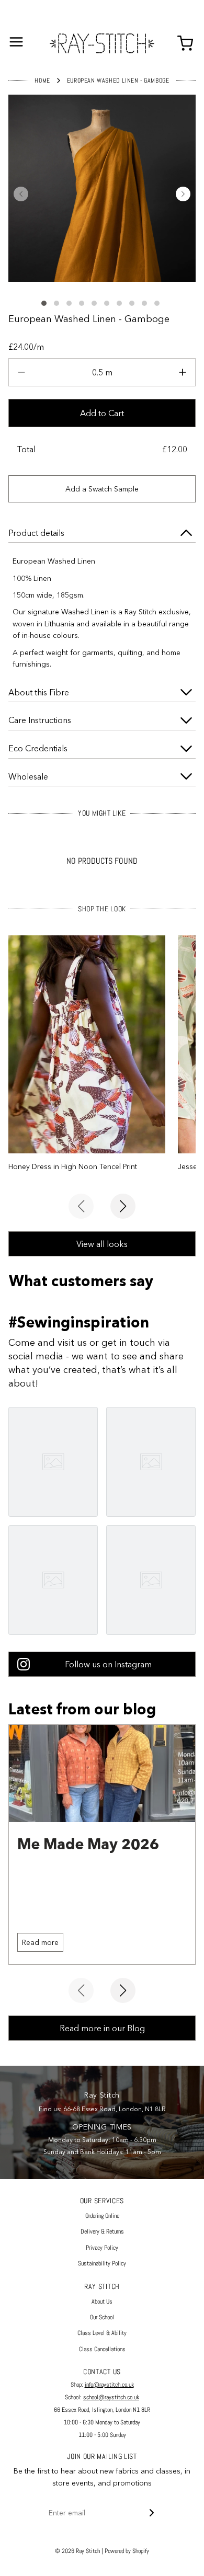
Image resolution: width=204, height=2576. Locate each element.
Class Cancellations (102, 2349)
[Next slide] (123, 1206)
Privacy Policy (102, 2248)
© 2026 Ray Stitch (77, 2551)
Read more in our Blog (102, 2028)
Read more (40, 1942)
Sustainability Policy (102, 2263)
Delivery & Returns (102, 2231)
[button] (21, 194)
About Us (102, 2302)
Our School (102, 2317)
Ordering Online (102, 2216)
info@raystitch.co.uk (109, 2385)
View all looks (102, 1244)
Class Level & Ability (102, 2333)
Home (42, 81)
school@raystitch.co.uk (111, 2397)
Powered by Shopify (127, 2551)
